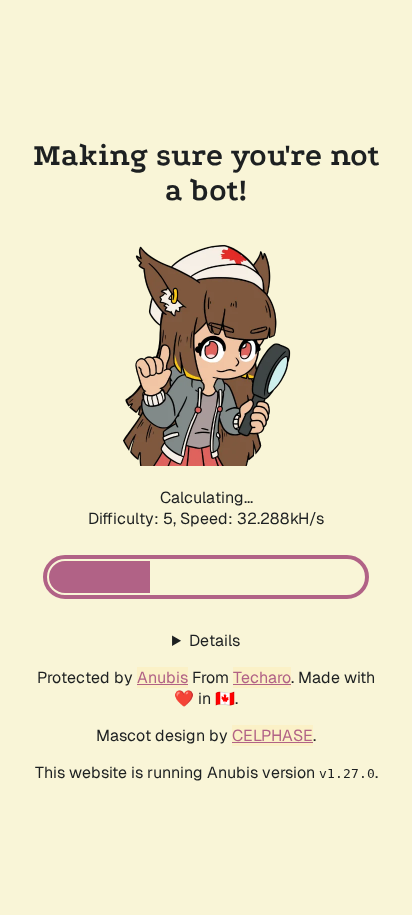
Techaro (262, 677)
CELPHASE (272, 735)
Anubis (162, 677)
